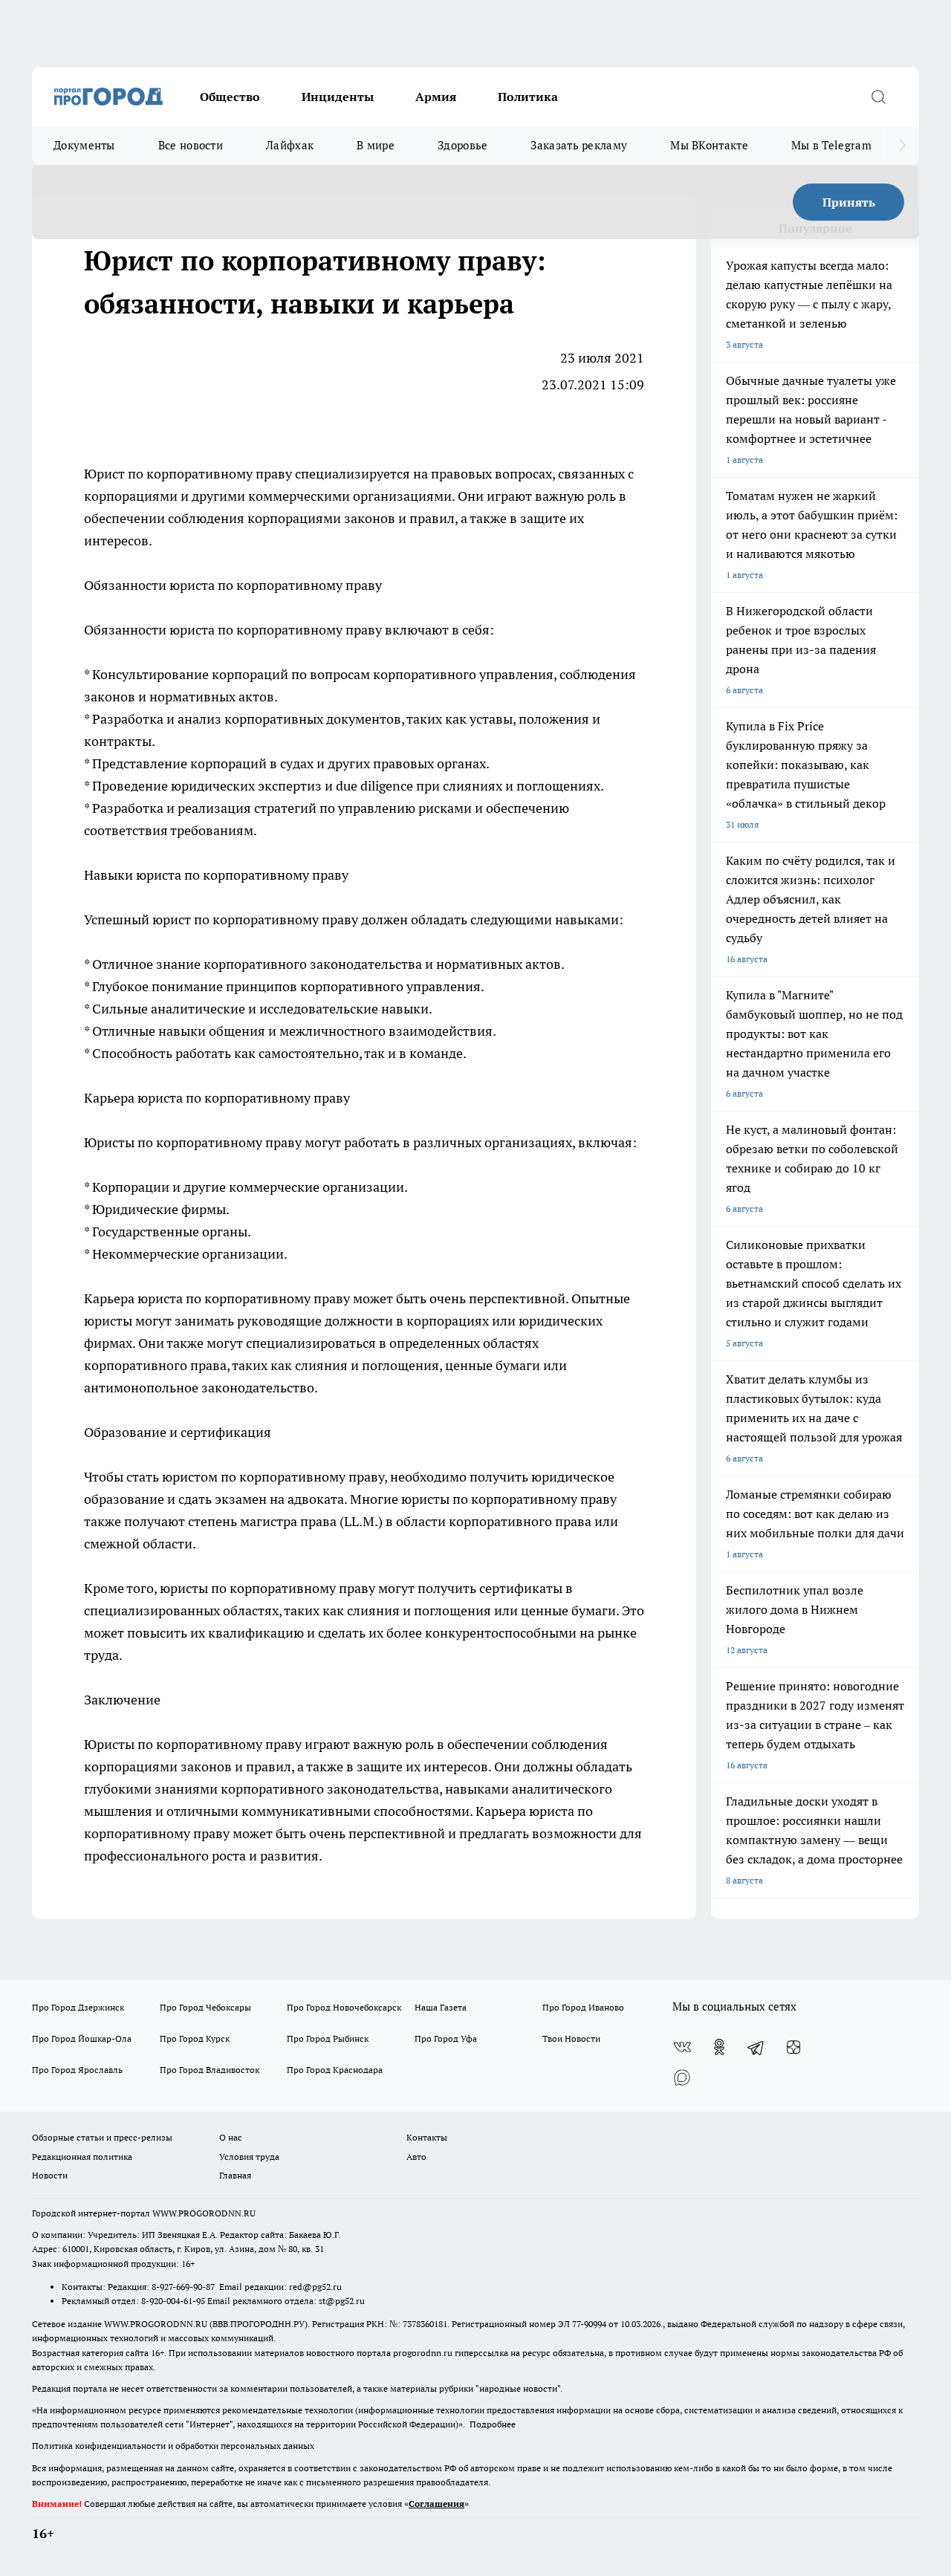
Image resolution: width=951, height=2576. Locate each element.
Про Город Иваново (583, 2007)
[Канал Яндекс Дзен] (793, 2047)
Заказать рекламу (579, 145)
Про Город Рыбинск (328, 2038)
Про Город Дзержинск (78, 2007)
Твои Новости (571, 2038)
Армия (436, 97)
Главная (235, 2175)
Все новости (191, 145)
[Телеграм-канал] (756, 2047)
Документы (84, 145)
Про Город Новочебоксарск (344, 2007)
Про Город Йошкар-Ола (82, 2038)
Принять (849, 202)
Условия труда (249, 2157)
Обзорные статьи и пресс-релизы (102, 2137)
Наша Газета (441, 2007)
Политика (528, 97)
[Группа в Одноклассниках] (719, 2047)
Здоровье (462, 145)
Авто (416, 2157)
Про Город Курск (195, 2038)
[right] (902, 146)
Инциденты (338, 97)
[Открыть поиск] (878, 97)
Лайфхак (290, 145)
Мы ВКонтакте (709, 145)
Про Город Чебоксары (205, 2007)
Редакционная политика (82, 2157)
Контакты (427, 2137)
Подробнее (493, 2424)
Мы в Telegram (831, 145)
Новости (50, 2175)
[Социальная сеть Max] (682, 2077)
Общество (230, 97)
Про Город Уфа (446, 2038)
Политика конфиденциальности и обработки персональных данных (173, 2446)
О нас (231, 2137)
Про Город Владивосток (210, 2070)
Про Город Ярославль (77, 2070)
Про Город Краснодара (335, 2070)
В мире (376, 145)
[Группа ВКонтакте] (682, 2047)
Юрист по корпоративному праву (188, 474)
